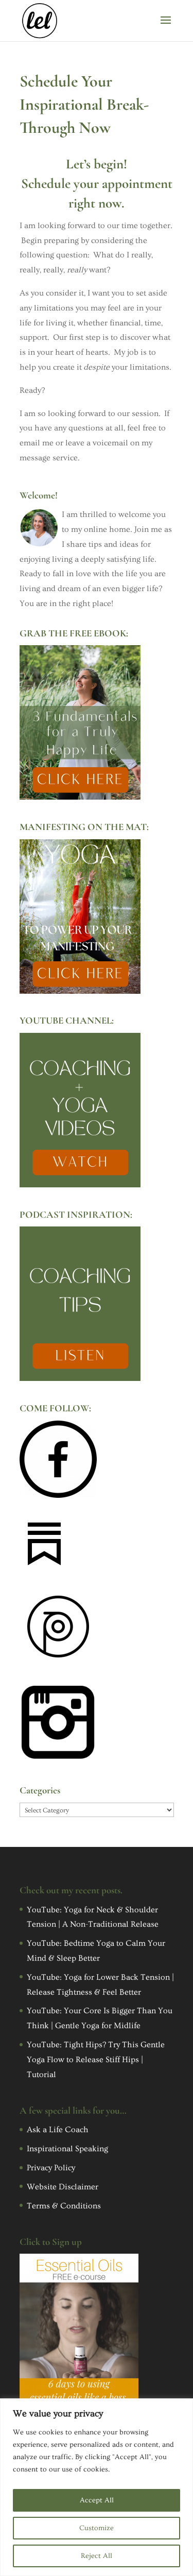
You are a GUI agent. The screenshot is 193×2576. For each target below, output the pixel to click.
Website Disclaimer (63, 2187)
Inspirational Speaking (67, 2149)
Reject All (97, 2556)
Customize (97, 2528)
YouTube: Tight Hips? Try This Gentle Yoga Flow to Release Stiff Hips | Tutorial (96, 2060)
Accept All (97, 2500)
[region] (97, 2487)
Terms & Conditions (64, 2206)
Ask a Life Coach (58, 2130)
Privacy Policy (51, 2168)
